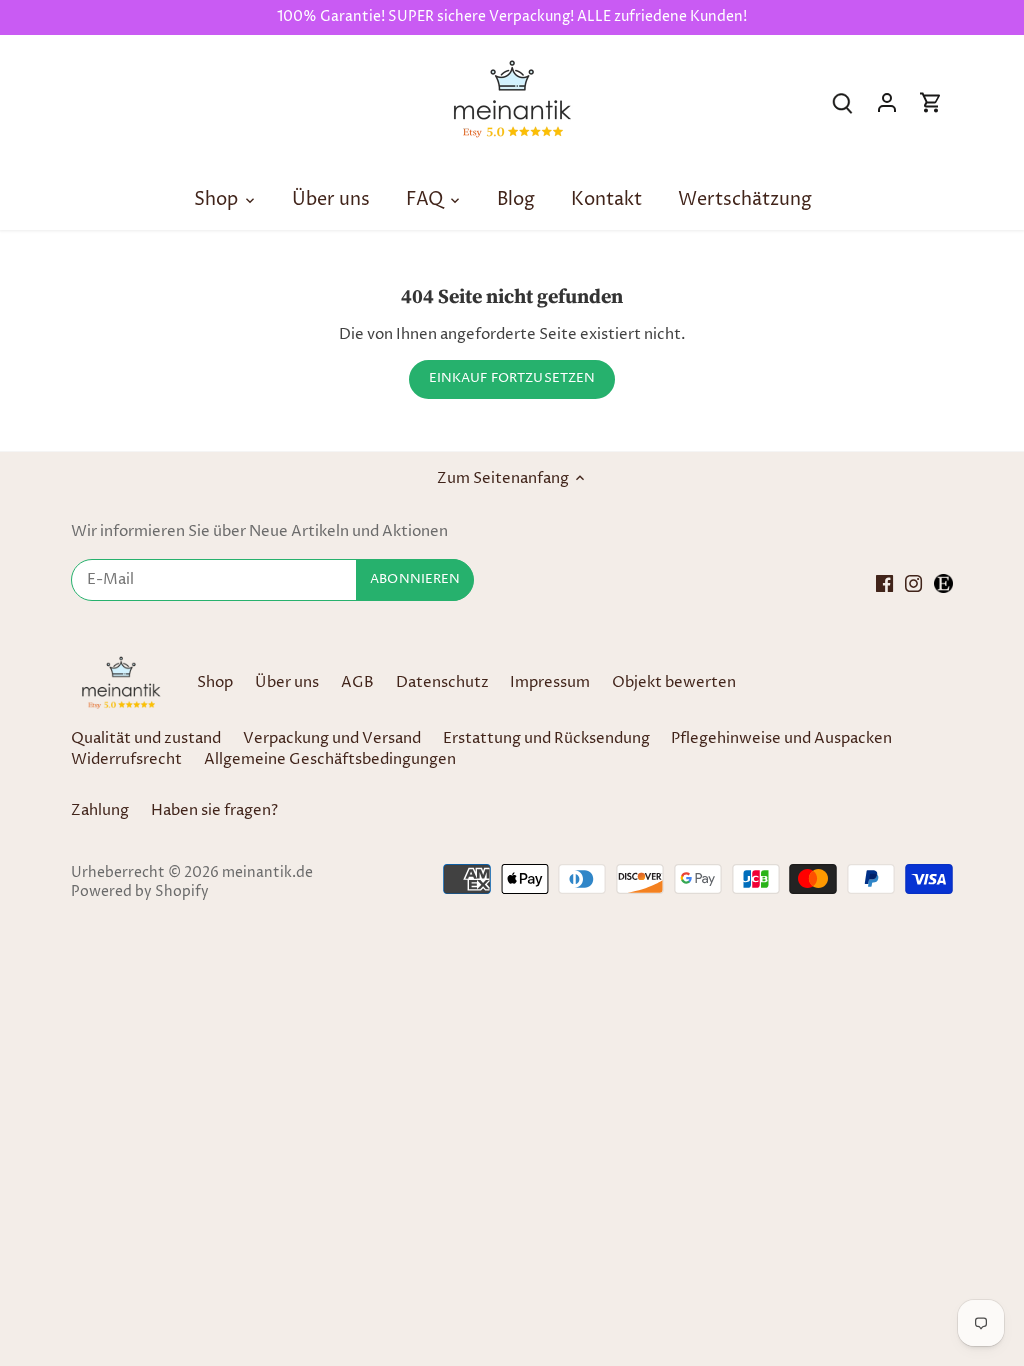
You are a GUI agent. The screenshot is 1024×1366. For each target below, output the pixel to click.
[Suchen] (843, 102)
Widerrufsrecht (126, 759)
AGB (357, 682)
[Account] (887, 102)
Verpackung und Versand (332, 738)
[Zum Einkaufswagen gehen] (931, 102)
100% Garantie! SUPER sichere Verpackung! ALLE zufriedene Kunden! (512, 17)
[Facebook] (884, 582)
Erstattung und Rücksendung (546, 738)
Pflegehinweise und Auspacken (781, 738)
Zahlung (100, 810)
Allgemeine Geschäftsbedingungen (330, 759)
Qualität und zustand (146, 738)
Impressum (550, 682)
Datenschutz (444, 682)
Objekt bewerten (674, 682)
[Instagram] (913, 582)
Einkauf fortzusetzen (512, 378)
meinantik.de (267, 873)
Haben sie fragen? (214, 810)
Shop (215, 682)
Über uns (287, 682)
